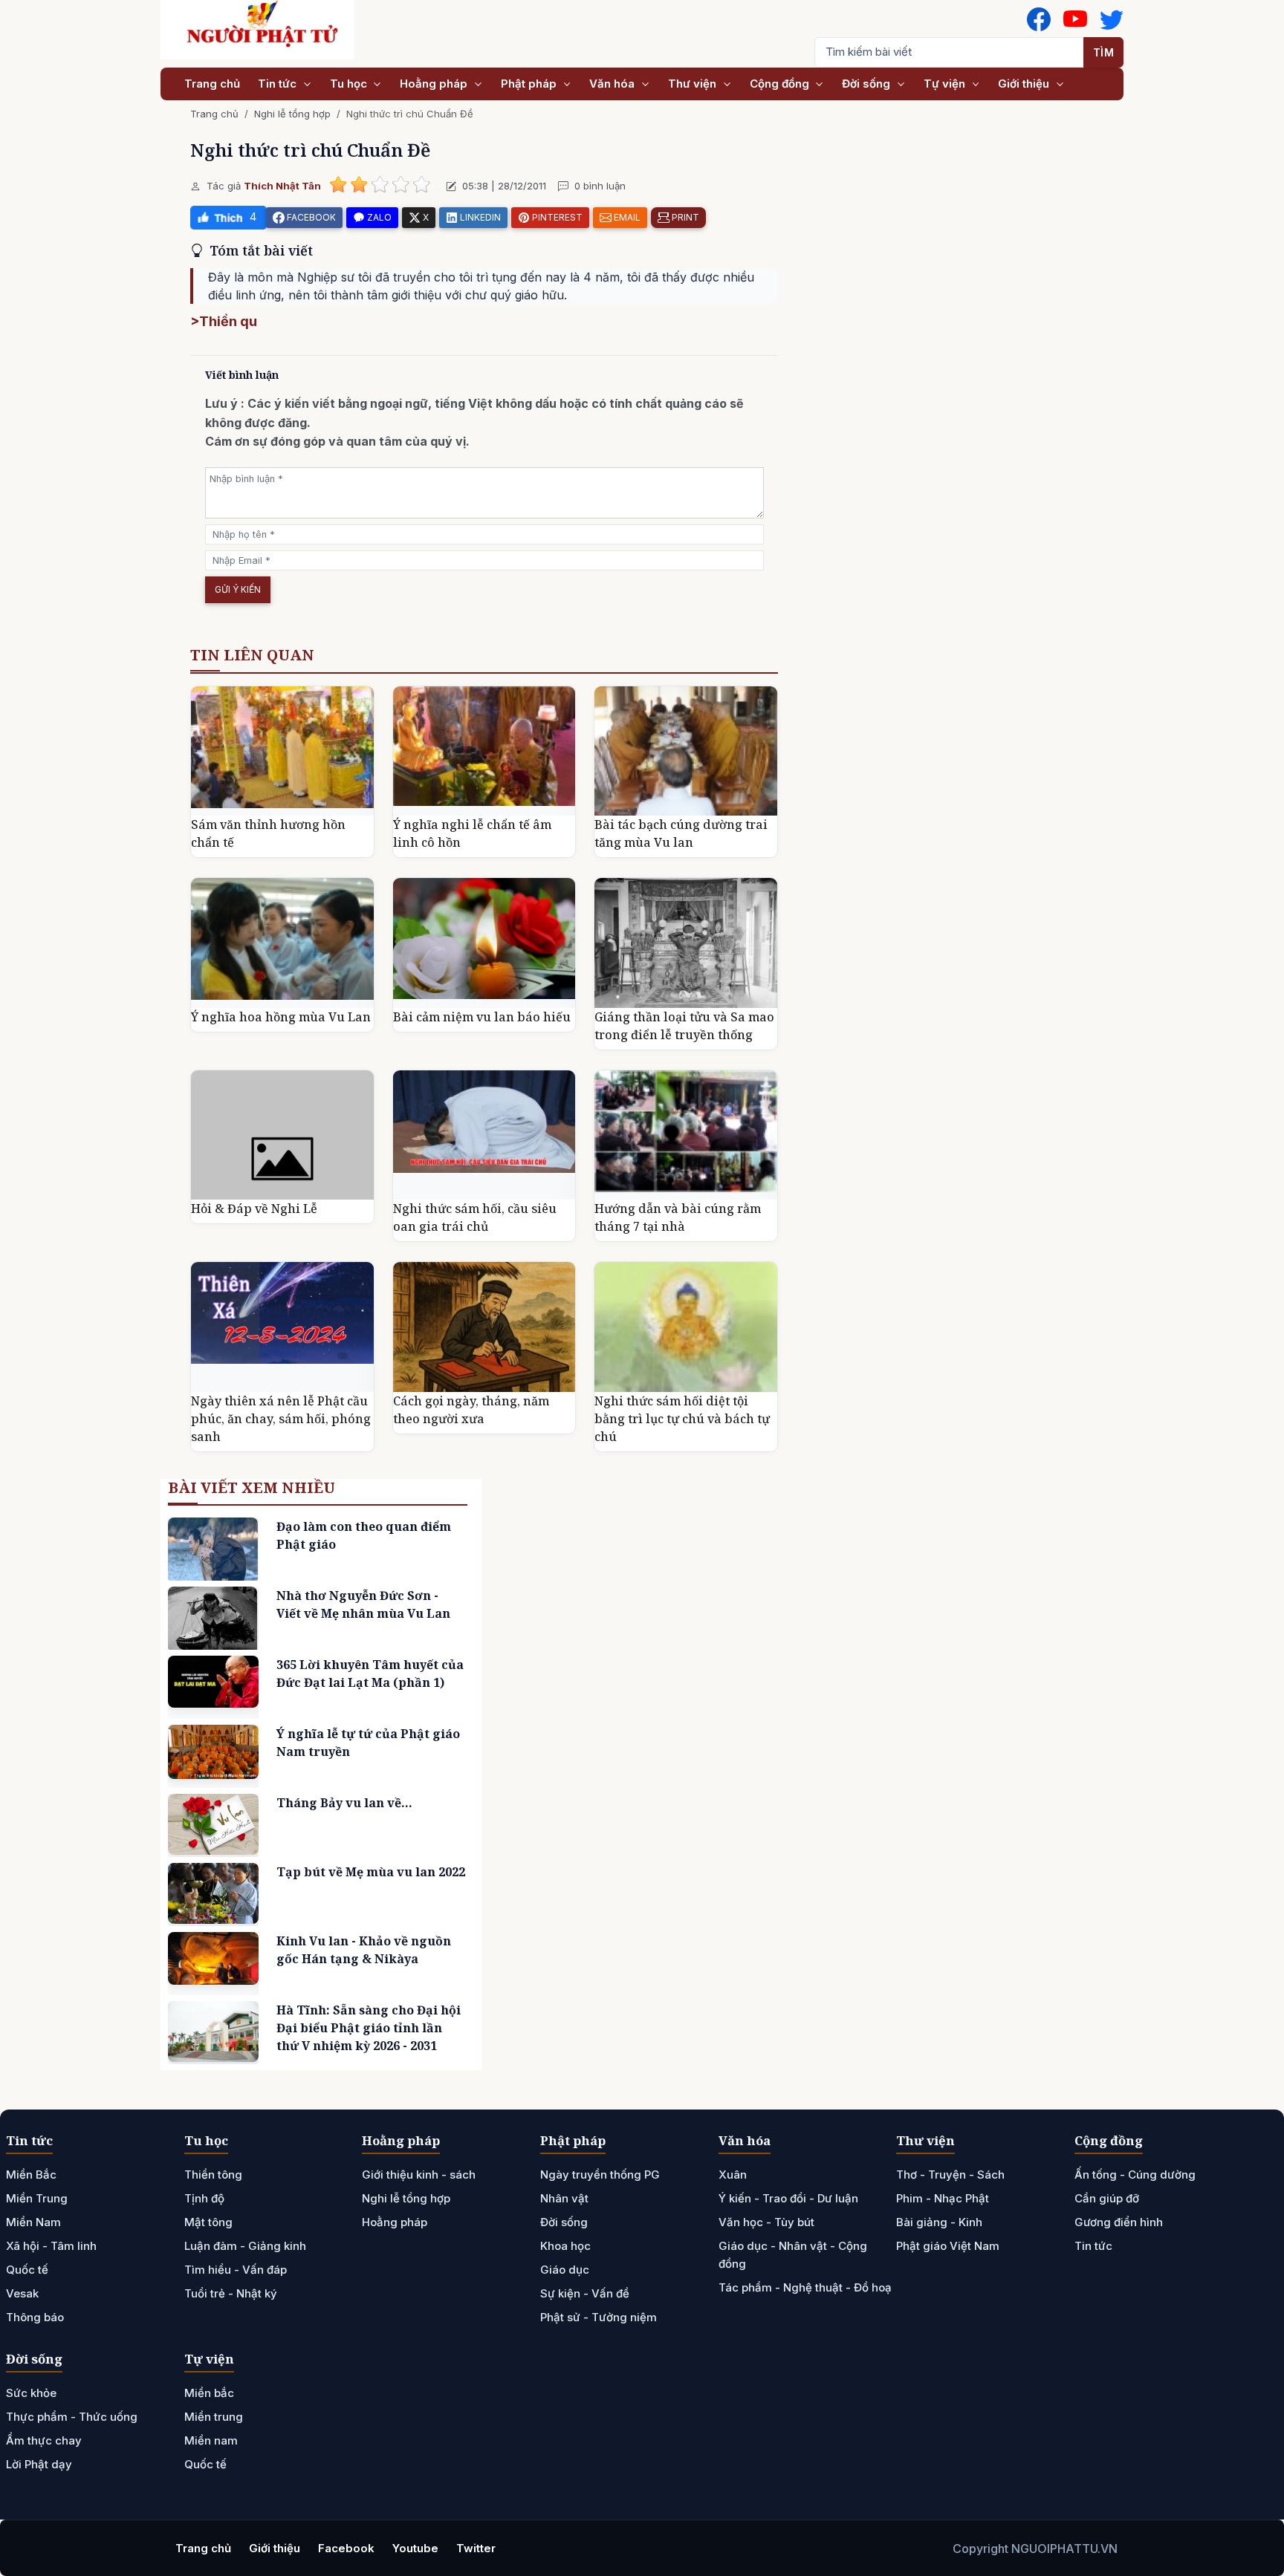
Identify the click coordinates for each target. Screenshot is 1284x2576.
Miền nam (211, 2440)
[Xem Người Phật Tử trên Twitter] (1112, 19)
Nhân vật (564, 2198)
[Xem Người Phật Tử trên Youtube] (1075, 19)
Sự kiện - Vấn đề (585, 2293)
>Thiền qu (224, 321)
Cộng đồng (781, 84)
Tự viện (946, 84)
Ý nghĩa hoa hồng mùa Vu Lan (281, 1017)
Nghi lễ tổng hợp (292, 114)
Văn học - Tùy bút (766, 2222)
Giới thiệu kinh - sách (419, 2175)
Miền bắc (209, 2393)
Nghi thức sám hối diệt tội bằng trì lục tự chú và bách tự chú (682, 1419)
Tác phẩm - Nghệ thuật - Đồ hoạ (805, 2287)
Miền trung (214, 2417)
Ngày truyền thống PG (600, 2175)
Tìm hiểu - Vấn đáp (236, 2270)
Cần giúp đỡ (1107, 2198)
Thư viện (694, 84)
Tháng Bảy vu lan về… (344, 1803)
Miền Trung (37, 2198)
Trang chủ (212, 84)
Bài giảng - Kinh (939, 2222)
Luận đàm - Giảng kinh (245, 2246)
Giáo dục (565, 2270)
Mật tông (208, 2222)
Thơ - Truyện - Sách (950, 2175)
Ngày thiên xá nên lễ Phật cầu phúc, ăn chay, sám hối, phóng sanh (281, 1419)
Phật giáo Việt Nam (948, 2246)
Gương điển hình (1119, 2222)
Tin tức (279, 84)
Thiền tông (213, 2175)
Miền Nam (33, 2222)
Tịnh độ (204, 2198)
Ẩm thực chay (44, 2440)
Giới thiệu (1025, 84)
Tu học (350, 84)
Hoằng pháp (435, 84)
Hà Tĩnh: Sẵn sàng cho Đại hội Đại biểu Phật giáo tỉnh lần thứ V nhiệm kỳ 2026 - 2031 (369, 2028)
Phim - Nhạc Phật (943, 2198)
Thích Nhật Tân (282, 186)
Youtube (415, 2548)
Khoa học (565, 2246)
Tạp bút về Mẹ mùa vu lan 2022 (371, 1872)
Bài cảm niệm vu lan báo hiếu (482, 1017)
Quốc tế (27, 2270)
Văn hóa (613, 84)
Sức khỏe (31, 2393)
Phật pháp (530, 84)
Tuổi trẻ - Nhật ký (231, 2293)
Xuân (733, 2175)
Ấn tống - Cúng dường (1135, 2175)
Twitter (476, 2548)
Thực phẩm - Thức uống (72, 2417)
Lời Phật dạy (39, 2464)
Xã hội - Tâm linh (51, 2246)
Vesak (22, 2293)
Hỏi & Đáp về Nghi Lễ (254, 1209)
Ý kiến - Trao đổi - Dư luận (788, 2198)
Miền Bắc (31, 2175)
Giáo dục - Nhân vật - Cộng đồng (793, 2255)
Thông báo (35, 2317)
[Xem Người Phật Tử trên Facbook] (1039, 19)
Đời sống (868, 84)
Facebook (346, 2548)
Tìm (1104, 52)
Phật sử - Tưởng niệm (599, 2317)
